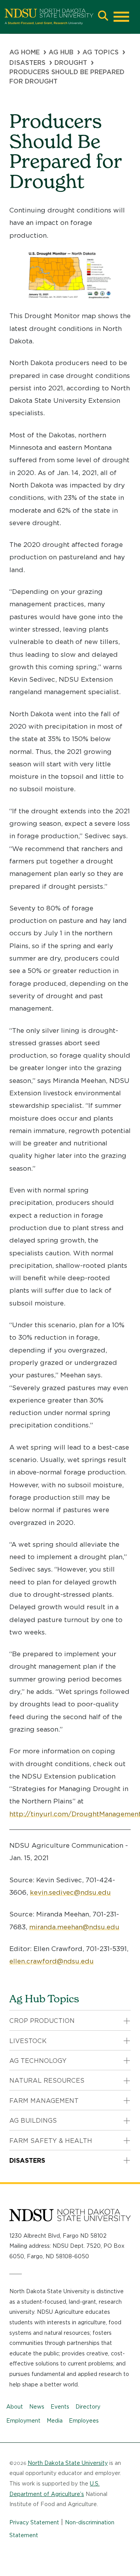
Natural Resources (47, 2081)
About (15, 2407)
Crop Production (42, 2021)
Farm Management (44, 2101)
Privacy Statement (34, 2522)
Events (60, 2407)
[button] (103, 17)
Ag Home (24, 52)
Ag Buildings (33, 2121)
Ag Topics (101, 52)
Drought (71, 63)
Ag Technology (38, 2061)
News (37, 2407)
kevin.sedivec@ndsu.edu (70, 1892)
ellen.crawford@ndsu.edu (52, 1961)
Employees (84, 2421)
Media (55, 2421)
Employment (23, 2421)
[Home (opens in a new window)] (49, 17)
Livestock (28, 2041)
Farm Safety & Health (51, 2141)
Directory (88, 2407)
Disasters (27, 63)
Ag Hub (61, 52)
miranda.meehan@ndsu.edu (74, 1927)
